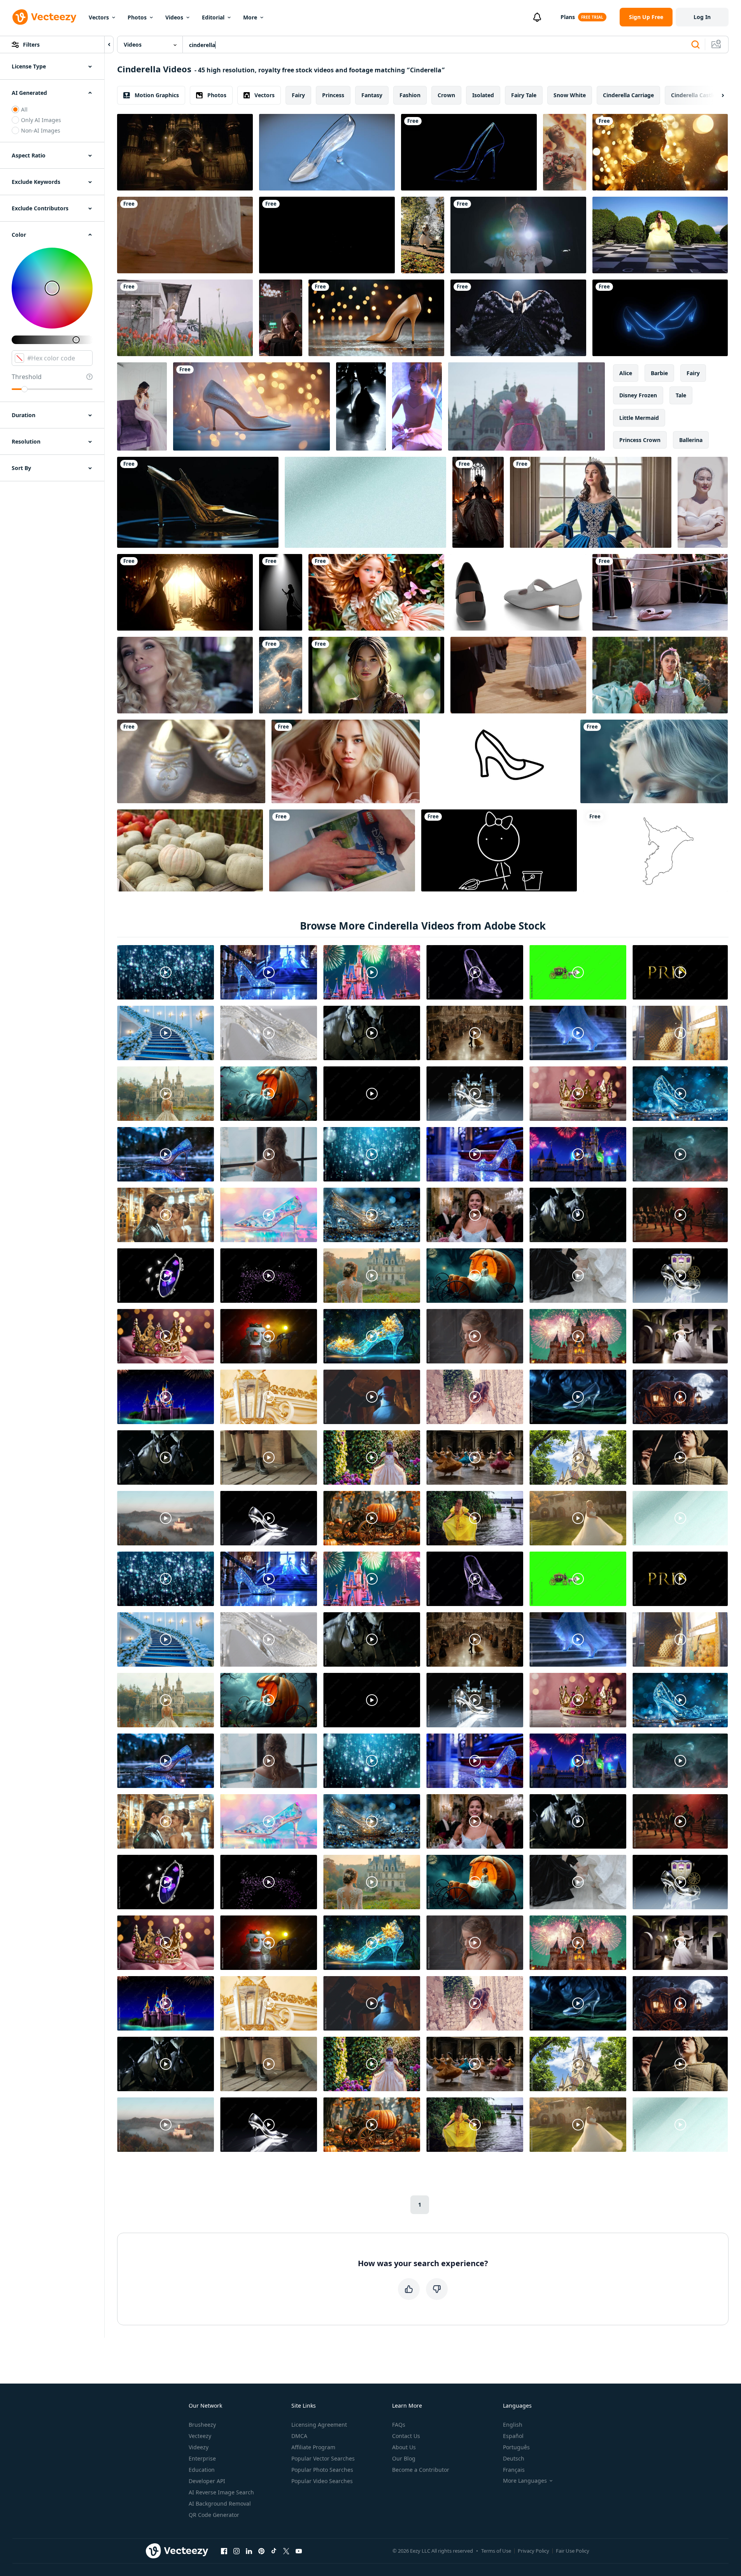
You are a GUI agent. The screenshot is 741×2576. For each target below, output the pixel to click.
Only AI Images (41, 120)
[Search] (695, 45)
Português (516, 2447)
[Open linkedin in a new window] (249, 2551)
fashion (410, 95)
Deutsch (514, 2458)
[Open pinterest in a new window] (261, 2551)
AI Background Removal (220, 2503)
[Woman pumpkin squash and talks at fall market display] (660, 675)
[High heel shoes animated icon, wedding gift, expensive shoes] (500, 761)
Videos (174, 17)
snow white (570, 95)
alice (626, 373)
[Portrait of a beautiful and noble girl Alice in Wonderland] (376, 592)
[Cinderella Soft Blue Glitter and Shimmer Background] (365, 502)
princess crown (640, 440)
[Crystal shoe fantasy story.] (327, 152)
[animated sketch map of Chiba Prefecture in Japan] (655, 850)
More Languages (525, 2481)
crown (446, 95)
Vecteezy (200, 2436)
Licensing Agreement (319, 2425)
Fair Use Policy (573, 2551)
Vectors (99, 17)
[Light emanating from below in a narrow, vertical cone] (281, 592)
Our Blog (404, 2458)
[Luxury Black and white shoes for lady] (518, 592)
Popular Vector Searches (323, 2458)
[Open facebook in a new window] (224, 2551)
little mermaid (639, 418)
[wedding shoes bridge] (191, 761)
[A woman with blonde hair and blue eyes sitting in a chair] (346, 761)
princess (333, 95)
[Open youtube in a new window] (299, 2551)
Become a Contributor (421, 2470)
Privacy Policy (533, 2551)
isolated (483, 95)
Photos (137, 17)
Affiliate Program (313, 2447)
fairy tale (524, 95)
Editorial (213, 17)
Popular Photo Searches (322, 2470)
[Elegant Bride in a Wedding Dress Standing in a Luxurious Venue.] (185, 592)
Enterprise (202, 2458)
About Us (404, 2447)
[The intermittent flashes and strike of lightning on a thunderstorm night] (327, 235)
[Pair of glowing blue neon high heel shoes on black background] (660, 318)
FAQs (399, 2425)
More (250, 17)
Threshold (27, 377)
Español (513, 2436)
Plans (568, 17)
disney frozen (638, 395)
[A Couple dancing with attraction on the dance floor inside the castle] (185, 152)
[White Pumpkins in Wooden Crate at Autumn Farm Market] (190, 850)
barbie (659, 373)
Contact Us (406, 2436)
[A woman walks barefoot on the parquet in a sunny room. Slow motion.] (185, 235)
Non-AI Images (41, 130)
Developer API (207, 2481)
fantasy (372, 95)
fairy (298, 95)
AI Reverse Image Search (221, 2492)
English (513, 2425)
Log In (702, 17)
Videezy (199, 2447)
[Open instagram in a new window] (236, 2551)
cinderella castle (693, 95)
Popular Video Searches (322, 2481)
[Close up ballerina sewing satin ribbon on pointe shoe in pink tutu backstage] (417, 406)
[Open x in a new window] (286, 2551)
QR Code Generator (214, 2515)
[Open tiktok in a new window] (274, 2551)
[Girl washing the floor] (499, 850)
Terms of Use (496, 2551)
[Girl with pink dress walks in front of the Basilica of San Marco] (526, 406)
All (24, 109)
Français (514, 2470)
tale (681, 395)
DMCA (299, 2436)
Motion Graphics (157, 95)
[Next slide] (716, 95)
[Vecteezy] (44, 17)
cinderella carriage (628, 95)
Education (202, 2470)
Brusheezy (202, 2425)
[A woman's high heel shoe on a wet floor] (376, 318)
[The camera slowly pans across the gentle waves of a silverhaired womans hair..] (654, 761)
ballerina (691, 440)
